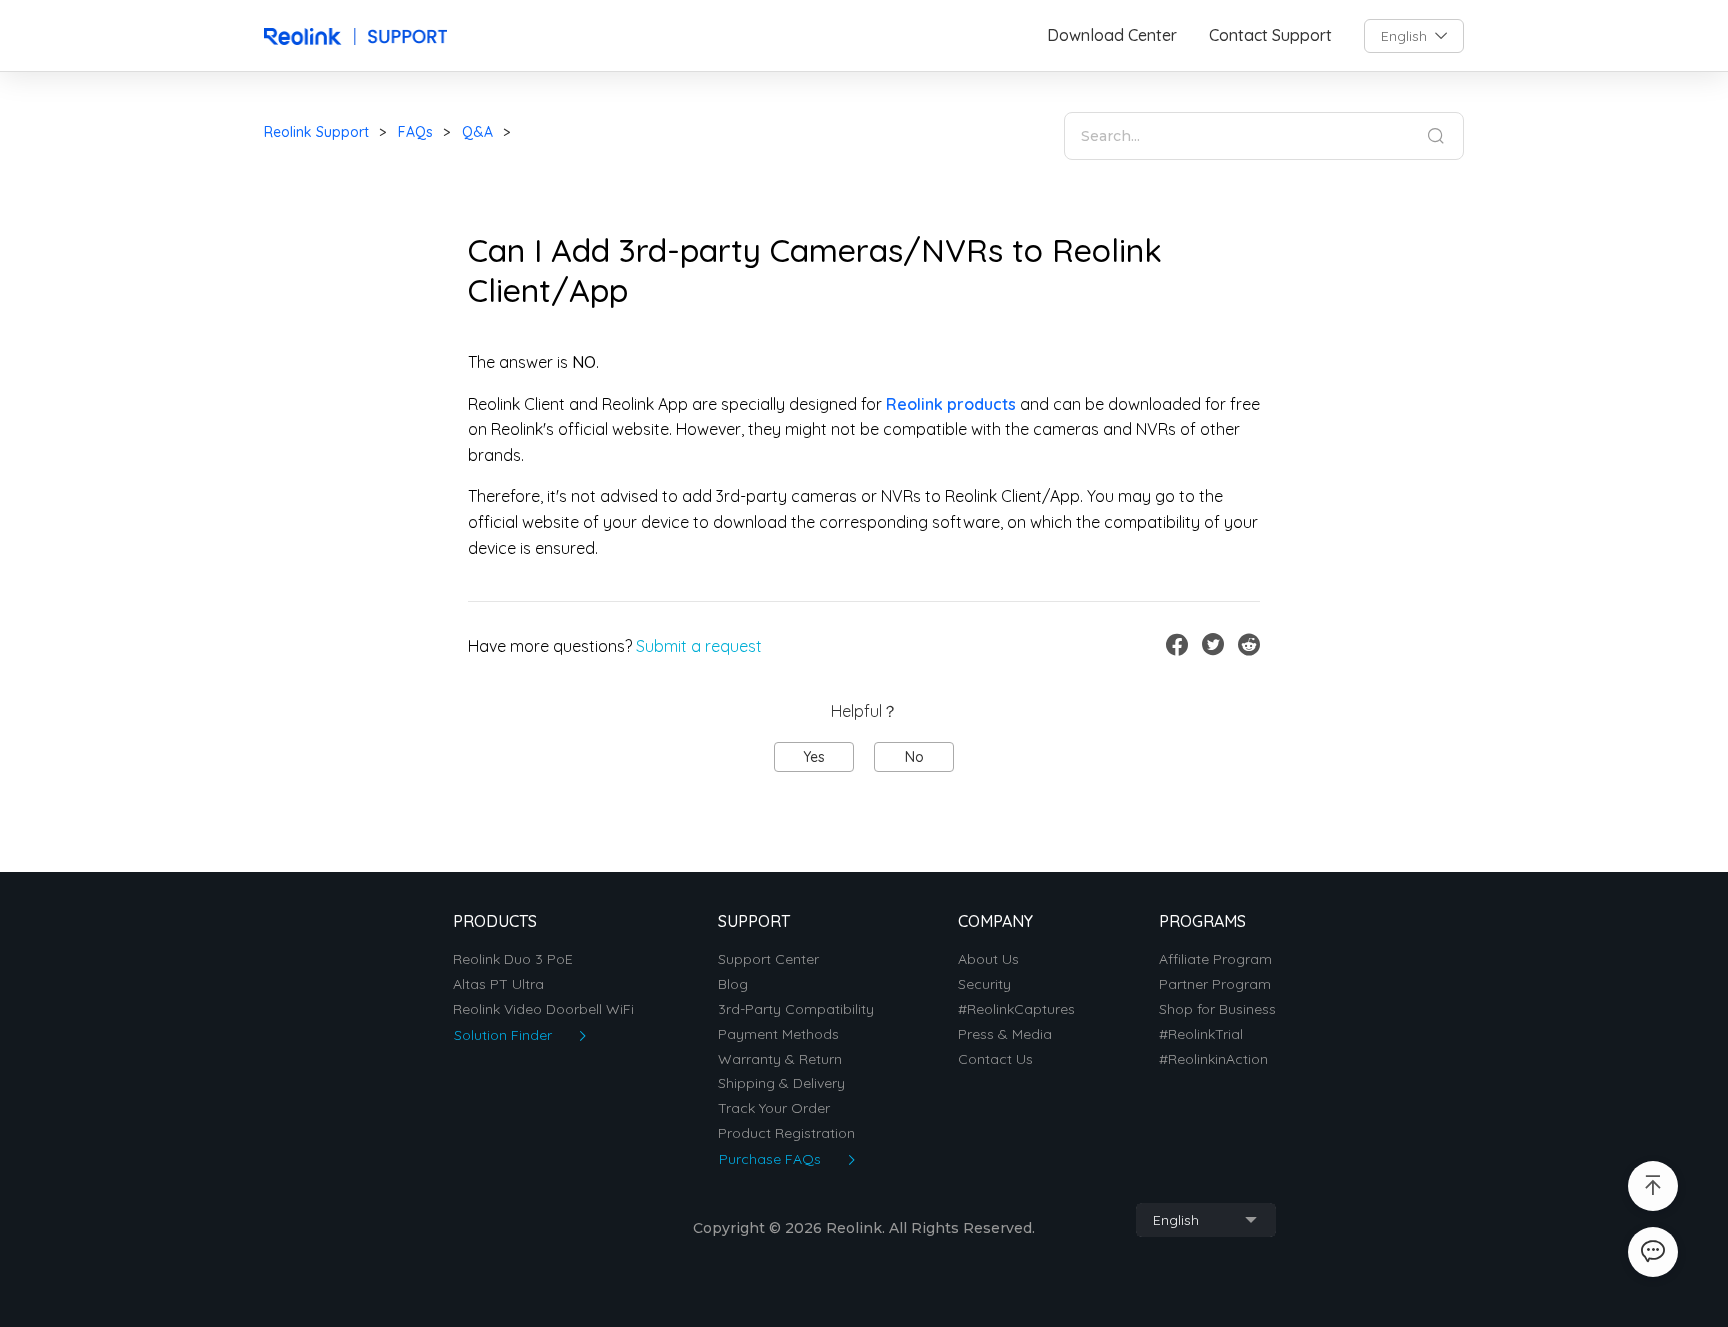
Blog (733, 984)
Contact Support (1270, 35)
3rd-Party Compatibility (796, 1009)
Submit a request (699, 646)
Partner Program (1215, 984)
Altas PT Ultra (498, 984)
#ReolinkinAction (1213, 1059)
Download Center (1112, 35)
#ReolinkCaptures (1016, 1009)
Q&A (477, 132)
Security (984, 984)
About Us (988, 959)
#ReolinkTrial (1201, 1034)
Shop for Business (1217, 1009)
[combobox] (1414, 36)
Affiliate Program (1215, 959)
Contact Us (995, 1059)
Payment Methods (778, 1034)
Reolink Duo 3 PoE (513, 959)
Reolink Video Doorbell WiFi (543, 1009)
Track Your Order (774, 1108)
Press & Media (1005, 1034)
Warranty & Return (780, 1059)
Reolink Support (316, 132)
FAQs (415, 132)
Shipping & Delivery (781, 1083)
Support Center (768, 959)
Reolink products (951, 404)
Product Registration (786, 1133)
